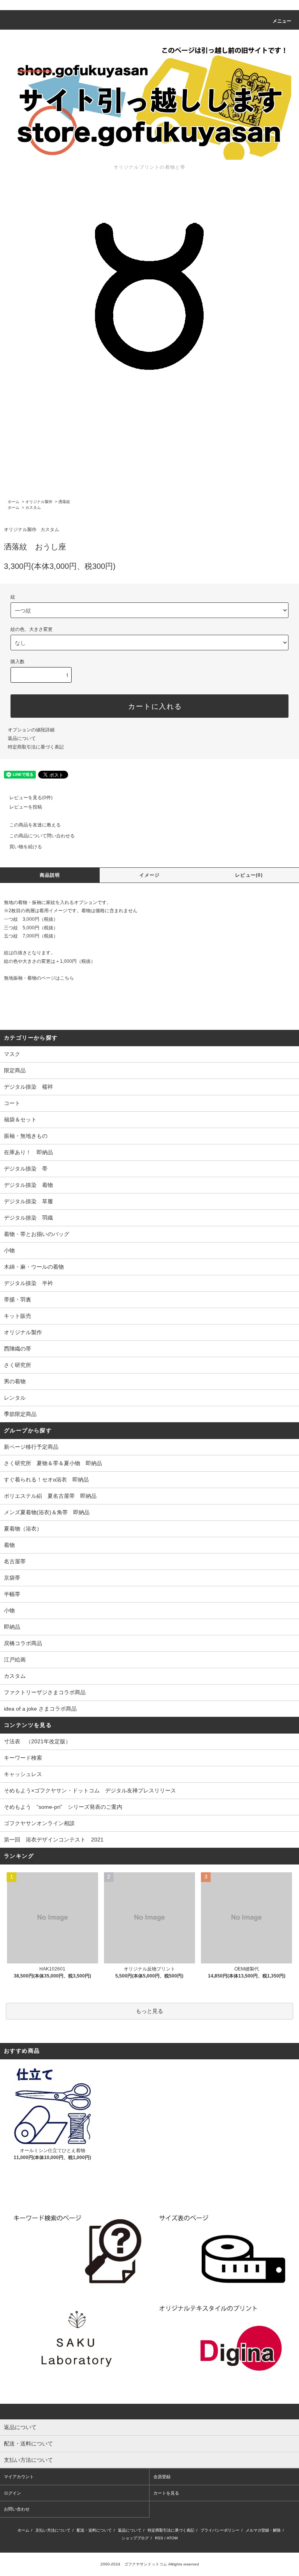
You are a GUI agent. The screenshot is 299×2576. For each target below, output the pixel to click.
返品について (22, 738)
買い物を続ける (26, 847)
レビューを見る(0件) (31, 798)
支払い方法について (53, 2530)
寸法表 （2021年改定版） (37, 1741)
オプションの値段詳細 (31, 730)
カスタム (33, 508)
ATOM (172, 2538)
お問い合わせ (17, 2509)
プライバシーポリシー (220, 2530)
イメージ (150, 875)
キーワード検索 (23, 1758)
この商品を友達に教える (35, 825)
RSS (159, 2538)
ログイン (12, 2493)
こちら (67, 978)
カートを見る (166, 2493)
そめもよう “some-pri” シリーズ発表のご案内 (63, 1807)
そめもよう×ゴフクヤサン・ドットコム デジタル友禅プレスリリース (90, 1790)
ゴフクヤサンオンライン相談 (39, 1823)
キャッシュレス (23, 1774)
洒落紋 (64, 502)
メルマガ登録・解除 (263, 2530)
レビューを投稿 (26, 807)
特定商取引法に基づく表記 (36, 747)
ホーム (14, 502)
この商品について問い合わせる (42, 836)
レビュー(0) (249, 875)
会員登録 (162, 2477)
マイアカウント (19, 2477)
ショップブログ (135, 2538)
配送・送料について (94, 2530)
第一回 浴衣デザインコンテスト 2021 (54, 1840)
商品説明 (50, 875)
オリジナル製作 (39, 502)
